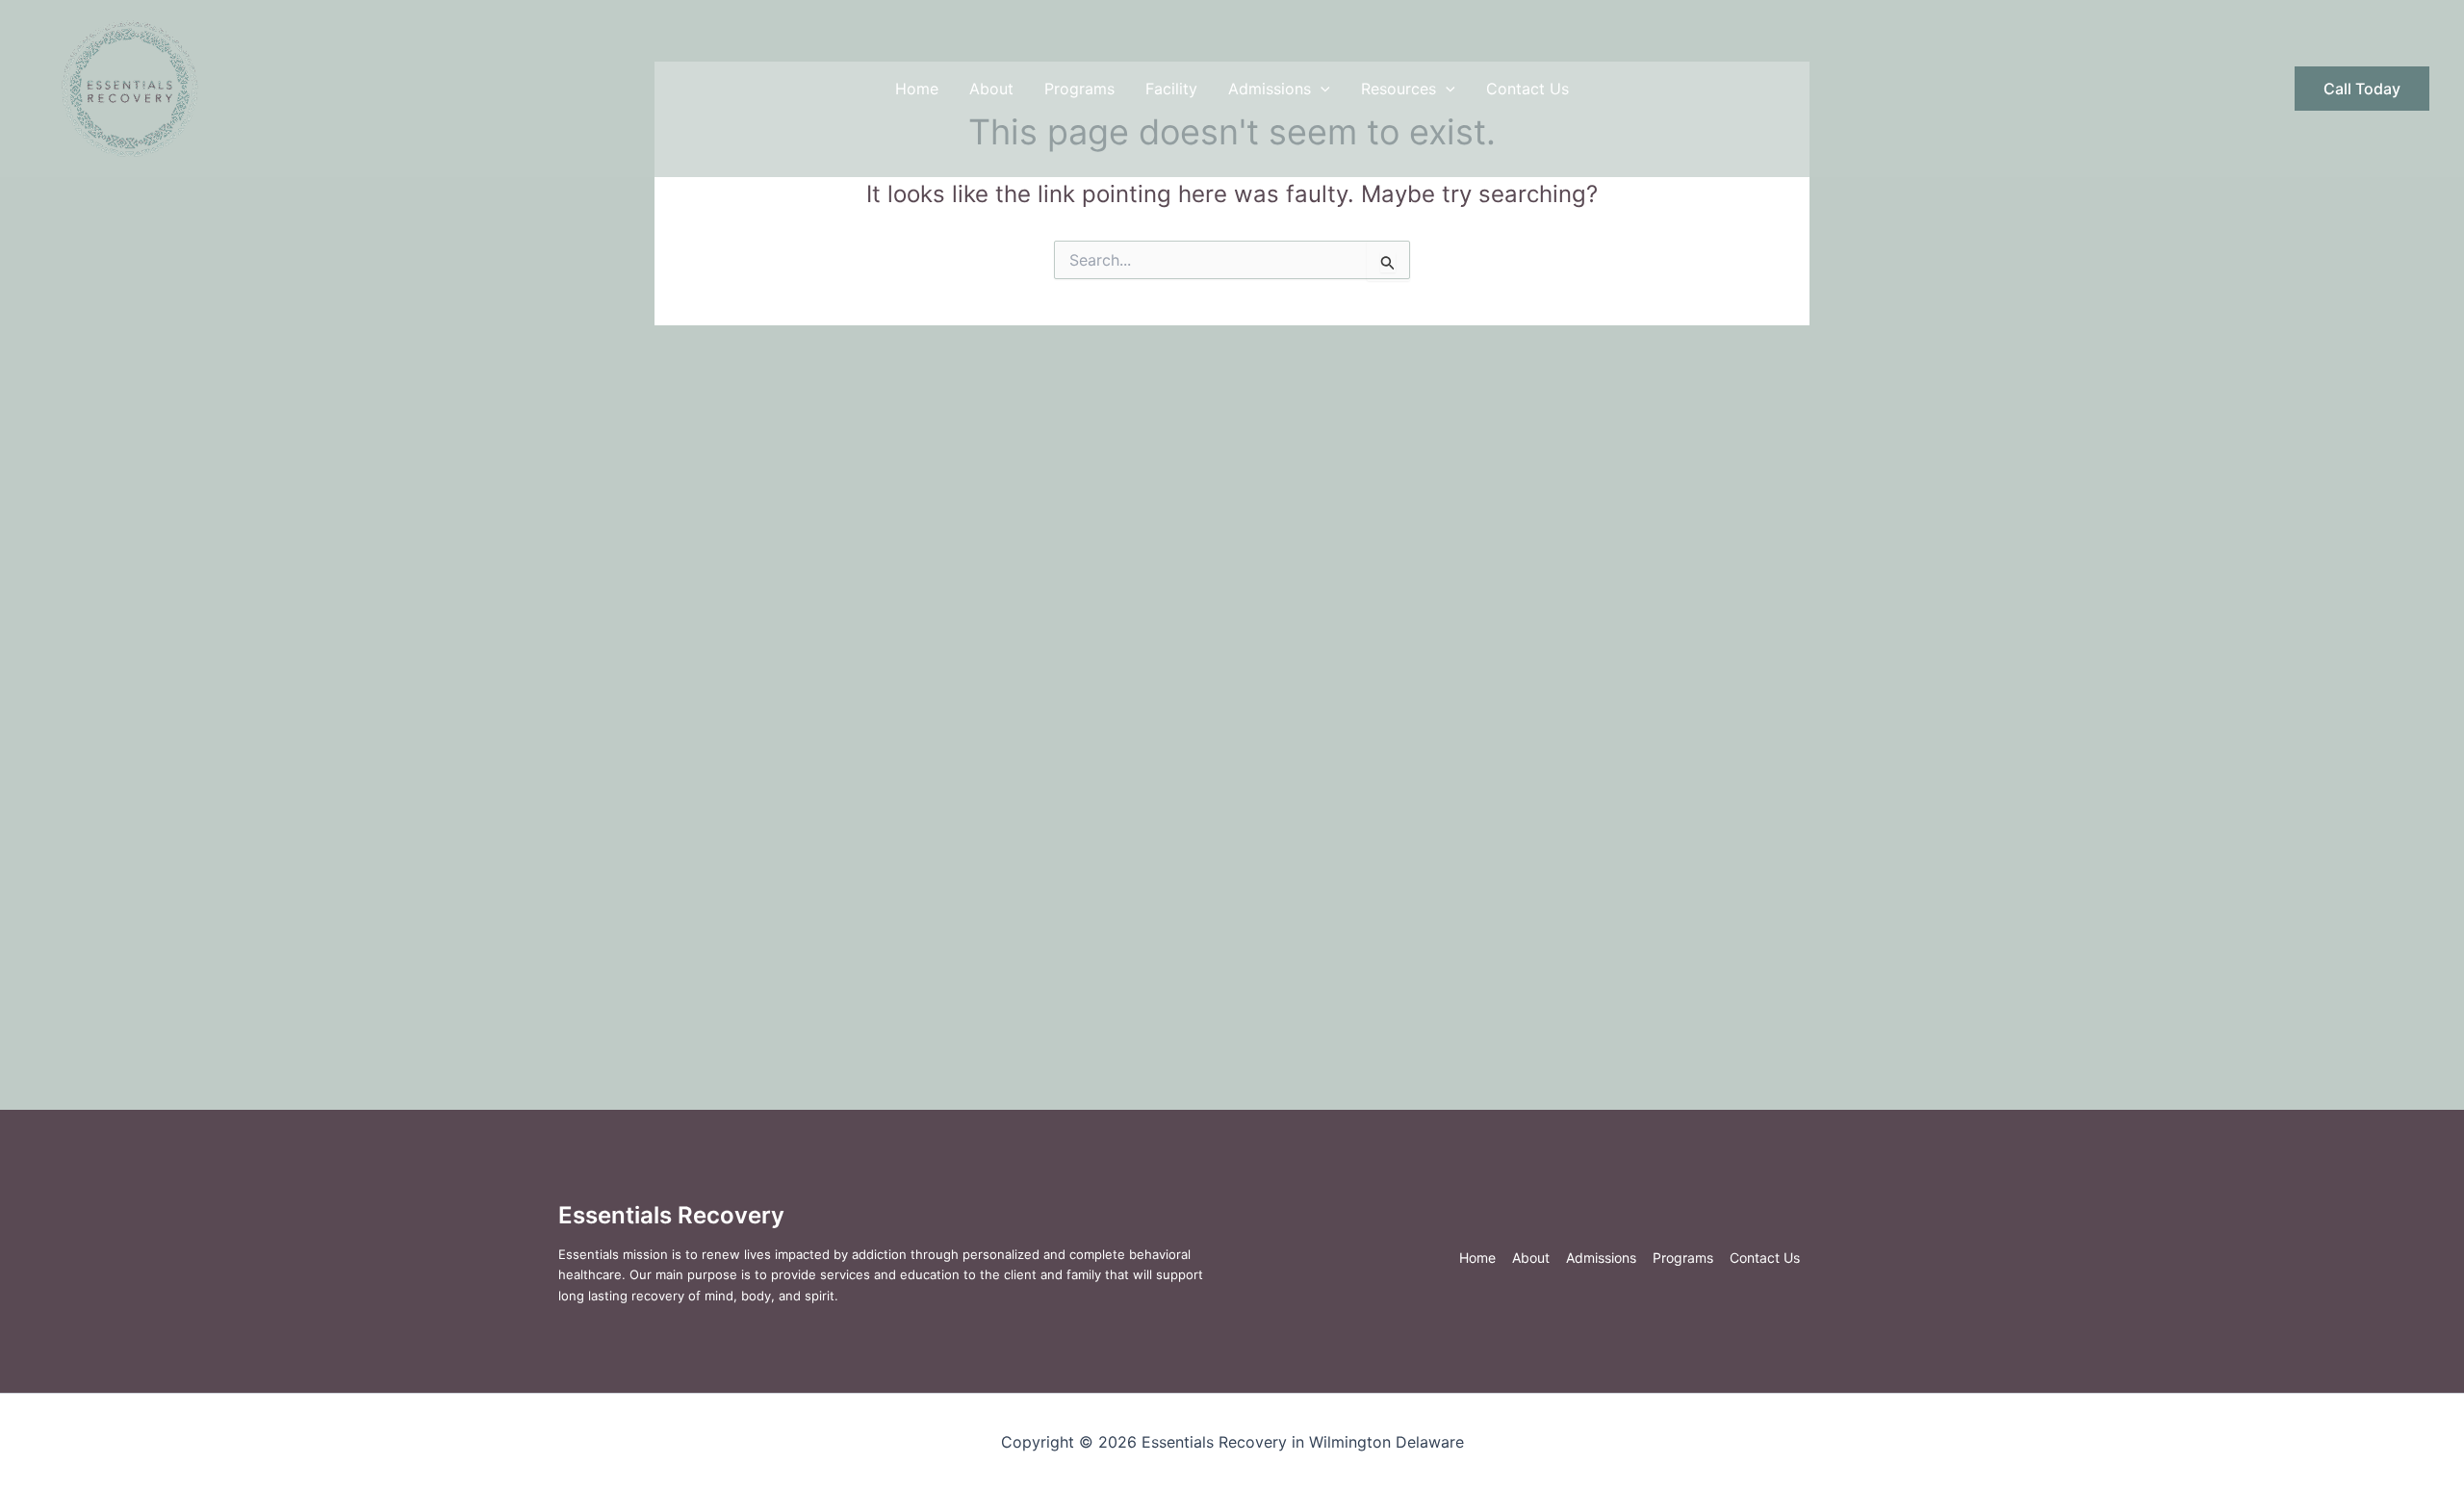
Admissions (1270, 89)
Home (917, 89)
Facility (1171, 89)
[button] (1321, 89)
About (991, 89)
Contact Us (1527, 89)
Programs (1079, 89)
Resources (1399, 89)
